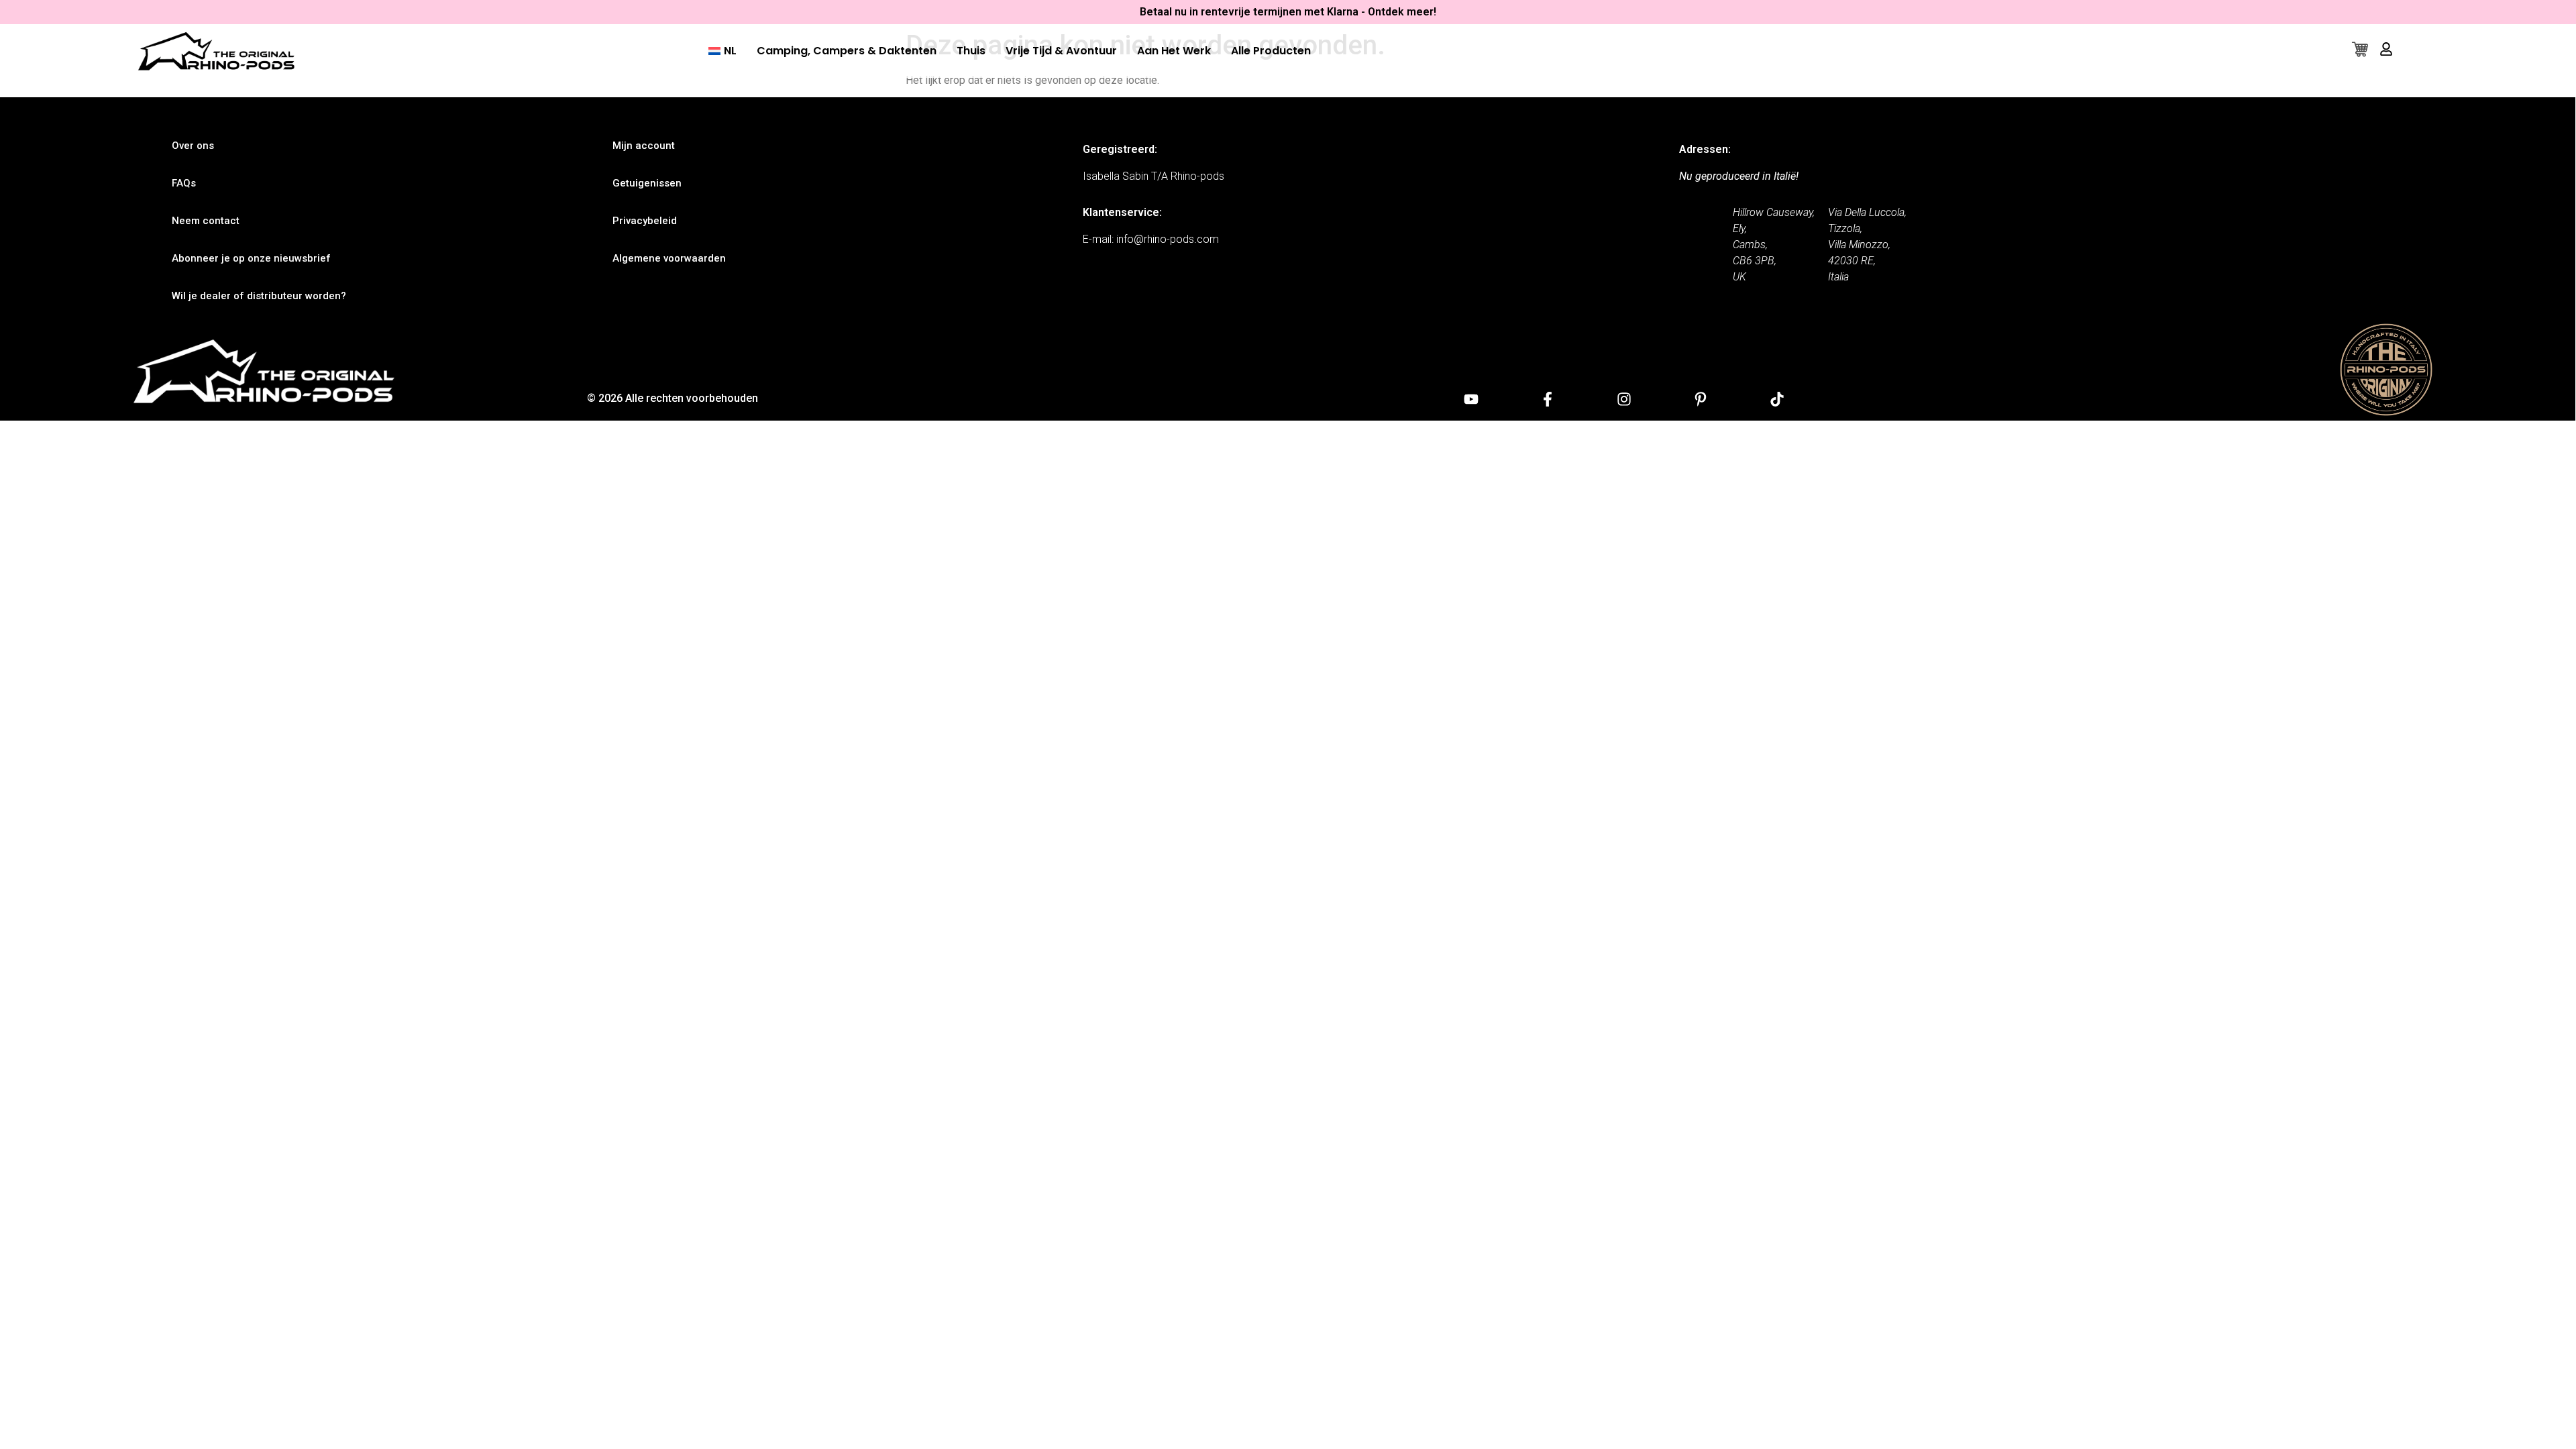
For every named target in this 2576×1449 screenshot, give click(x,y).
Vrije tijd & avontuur (1061, 51)
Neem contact (206, 221)
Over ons (193, 146)
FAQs (184, 183)
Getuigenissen (647, 183)
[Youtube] (1471, 399)
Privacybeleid (645, 221)
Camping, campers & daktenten (847, 51)
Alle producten (1271, 51)
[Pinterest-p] (1701, 399)
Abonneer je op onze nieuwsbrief (251, 258)
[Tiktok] (1777, 399)
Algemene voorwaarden (669, 258)
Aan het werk (1174, 51)
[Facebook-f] (1548, 399)
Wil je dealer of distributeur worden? (259, 296)
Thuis (971, 51)
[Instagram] (1624, 399)
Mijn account (644, 146)
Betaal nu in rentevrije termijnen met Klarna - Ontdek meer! (1288, 12)
